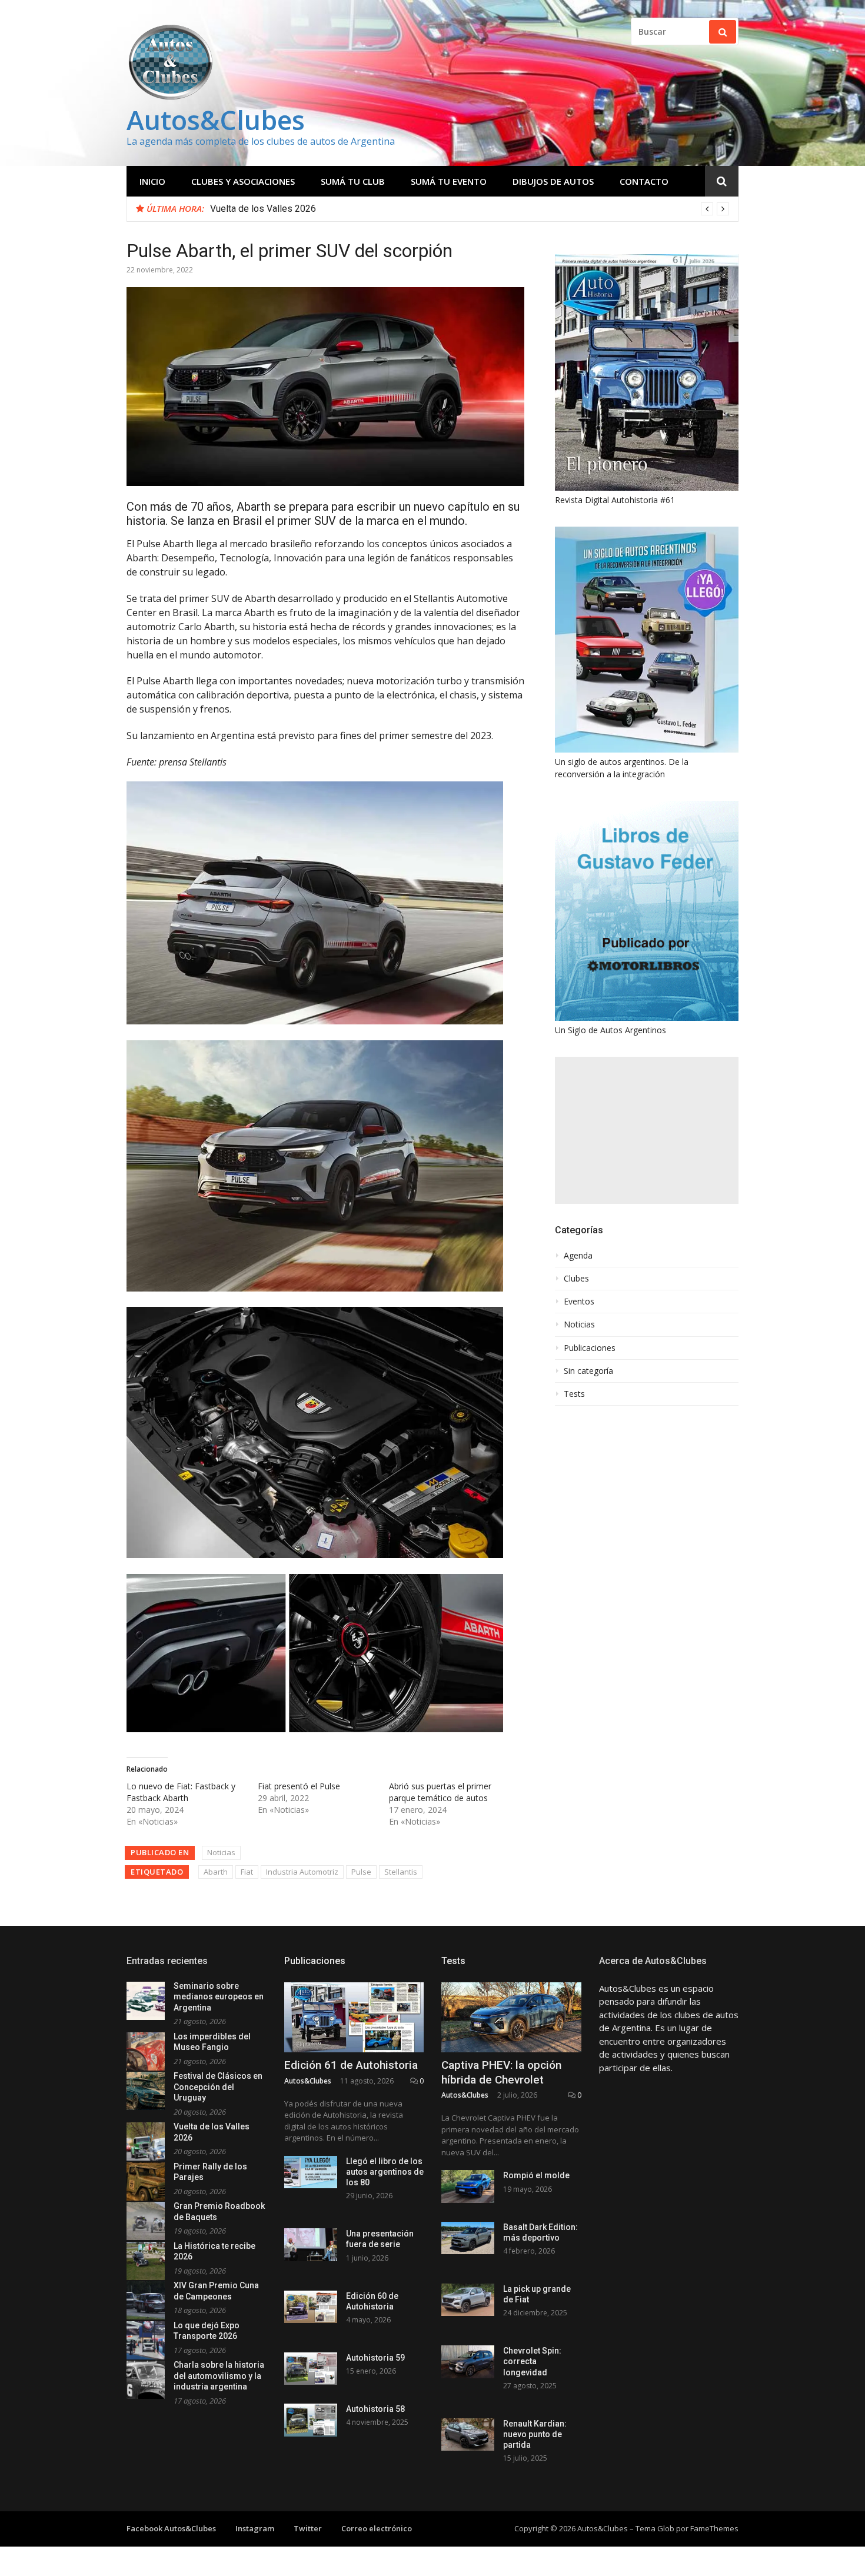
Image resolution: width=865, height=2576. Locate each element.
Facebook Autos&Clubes (171, 2528)
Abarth (216, 1872)
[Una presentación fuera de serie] (311, 2244)
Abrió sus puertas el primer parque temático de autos (440, 1792)
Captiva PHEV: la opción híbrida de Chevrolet (501, 2072)
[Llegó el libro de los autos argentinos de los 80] (311, 2172)
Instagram (255, 2528)
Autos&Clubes (216, 120)
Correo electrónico (377, 2528)
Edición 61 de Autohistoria (351, 2065)
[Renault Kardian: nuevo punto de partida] (468, 2434)
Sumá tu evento (449, 181)
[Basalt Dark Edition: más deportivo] (468, 2238)
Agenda (578, 1256)
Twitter (308, 2528)
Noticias (221, 1852)
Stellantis (401, 1872)
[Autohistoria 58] (311, 2420)
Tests (574, 1394)
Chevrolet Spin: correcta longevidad (532, 2361)
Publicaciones (590, 1348)
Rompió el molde (536, 2175)
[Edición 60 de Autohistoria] (311, 2307)
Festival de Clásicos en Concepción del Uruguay (218, 2087)
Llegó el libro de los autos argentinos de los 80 (385, 2172)
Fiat (247, 1872)
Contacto (644, 181)
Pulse (361, 1872)
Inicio (152, 181)
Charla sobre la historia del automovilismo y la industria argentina (219, 2376)
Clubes (576, 1279)
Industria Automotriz (302, 1872)
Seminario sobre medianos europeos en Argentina (219, 1997)
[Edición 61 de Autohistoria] (354, 2017)
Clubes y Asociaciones (243, 181)
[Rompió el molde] (468, 2186)
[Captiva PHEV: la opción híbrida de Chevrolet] (511, 2017)
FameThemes (714, 2528)
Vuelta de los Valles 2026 (263, 209)
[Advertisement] (647, 1130)
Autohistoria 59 (375, 2358)
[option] (470, 209)
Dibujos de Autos (553, 181)
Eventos (579, 1302)
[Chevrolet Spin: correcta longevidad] (468, 2362)
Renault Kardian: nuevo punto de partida (535, 2434)
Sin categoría (588, 1371)
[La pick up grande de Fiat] (468, 2300)
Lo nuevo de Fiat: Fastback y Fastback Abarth (181, 1792)
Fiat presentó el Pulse (299, 1786)
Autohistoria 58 (375, 2409)
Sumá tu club (353, 181)
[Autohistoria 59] (311, 2369)
